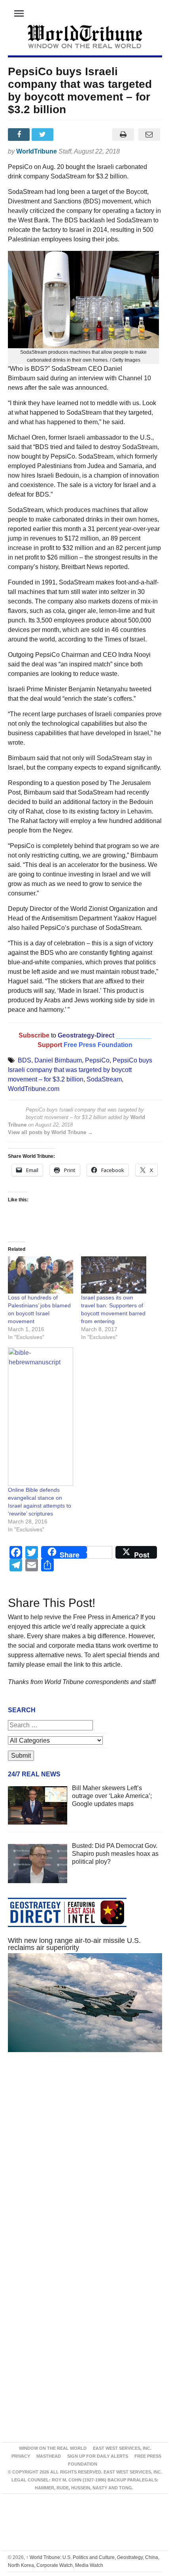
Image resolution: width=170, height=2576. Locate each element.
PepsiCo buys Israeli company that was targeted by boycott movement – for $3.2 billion (80, 1070)
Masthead (49, 2456)
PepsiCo (97, 1060)
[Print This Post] (123, 135)
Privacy (21, 2456)
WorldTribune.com (34, 1089)
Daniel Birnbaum (58, 1060)
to (54, 1035)
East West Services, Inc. (122, 2448)
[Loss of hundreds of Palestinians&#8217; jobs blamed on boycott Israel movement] (41, 1275)
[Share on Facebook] (20, 135)
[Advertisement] (85, 2163)
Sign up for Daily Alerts (98, 2456)
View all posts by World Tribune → (50, 1132)
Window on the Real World (53, 2448)
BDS (25, 1060)
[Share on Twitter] (43, 135)
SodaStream (104, 1079)
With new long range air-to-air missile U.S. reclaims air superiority (74, 1944)
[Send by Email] (149, 135)
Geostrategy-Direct (85, 1035)
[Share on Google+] (68, 135)
